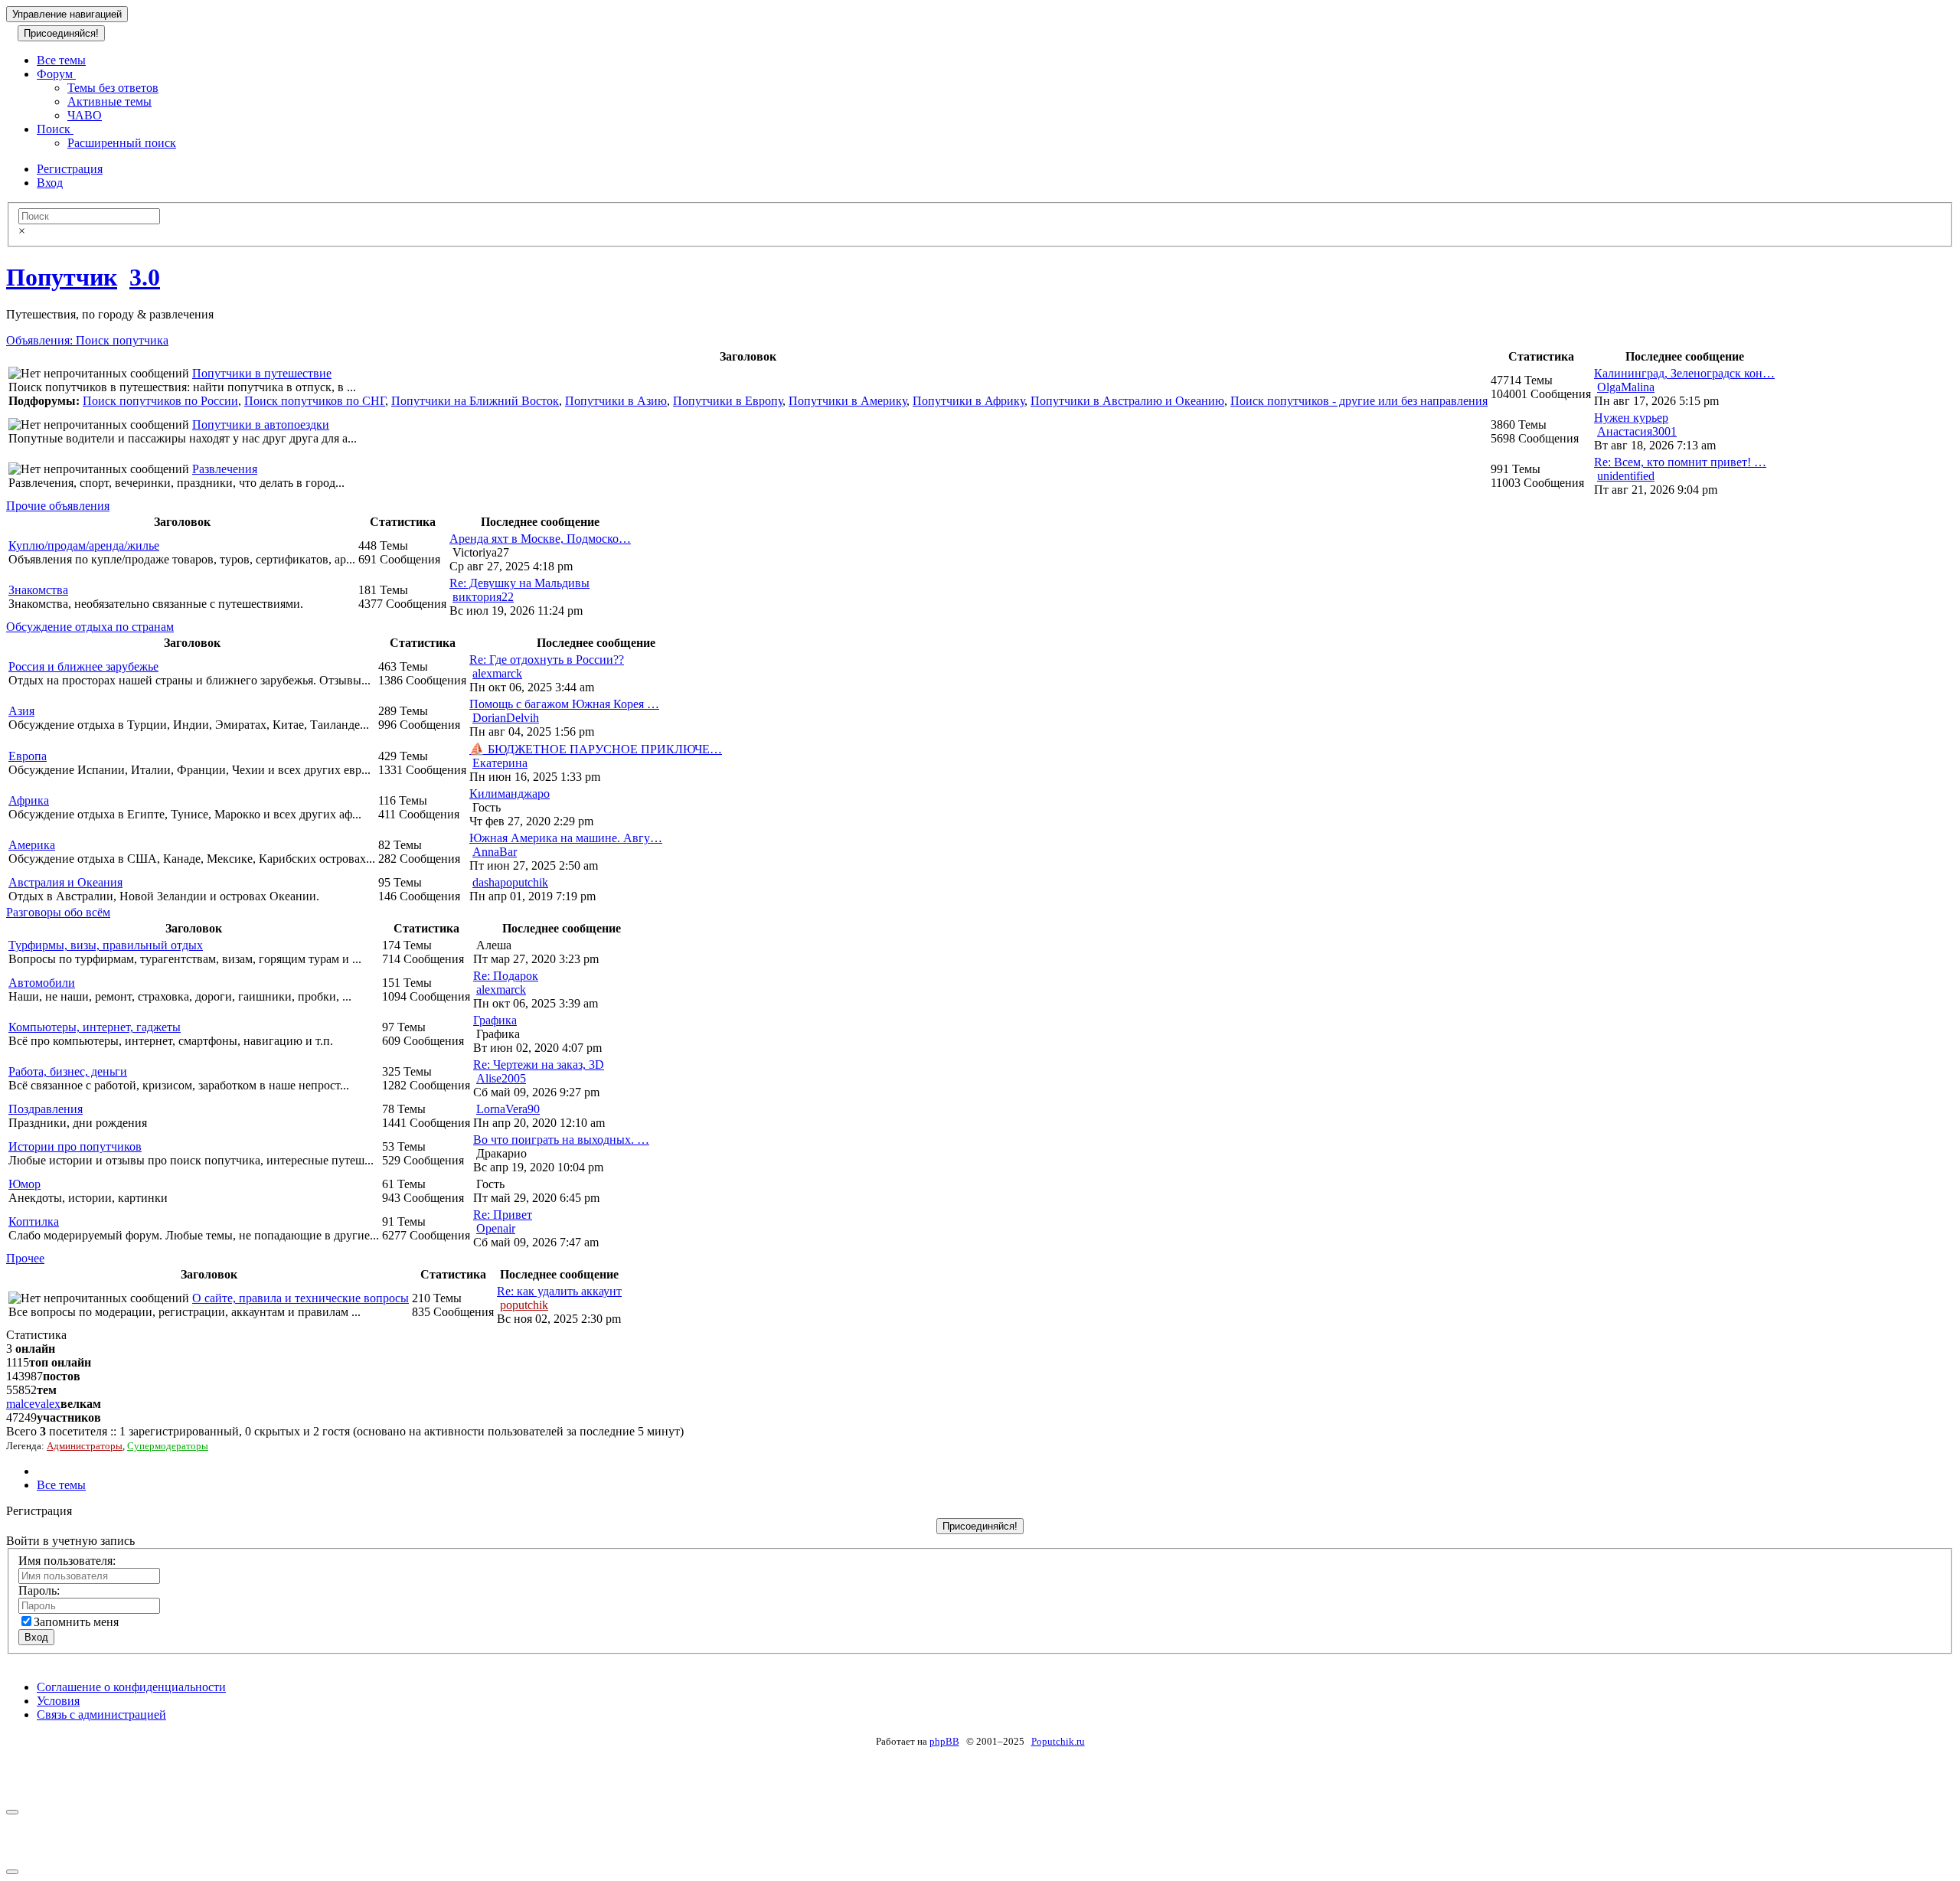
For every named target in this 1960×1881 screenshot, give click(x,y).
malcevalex (33, 1404)
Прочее (25, 1258)
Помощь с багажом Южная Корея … (564, 704)
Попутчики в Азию (616, 401)
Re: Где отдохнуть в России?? (547, 660)
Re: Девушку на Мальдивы (519, 583)
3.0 (145, 277)
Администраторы (85, 1446)
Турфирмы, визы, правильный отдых (106, 945)
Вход (50, 183)
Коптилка (34, 1221)
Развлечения (225, 469)
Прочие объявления (58, 506)
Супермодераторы (168, 1446)
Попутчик (62, 277)
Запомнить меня (76, 1622)
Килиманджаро (510, 794)
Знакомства (38, 590)
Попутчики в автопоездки (261, 425)
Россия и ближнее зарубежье (83, 666)
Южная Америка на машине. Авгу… (566, 838)
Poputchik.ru (1058, 1741)
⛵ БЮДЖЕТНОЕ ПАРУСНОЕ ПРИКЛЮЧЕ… (596, 749)
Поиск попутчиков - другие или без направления (1359, 401)
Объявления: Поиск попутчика (87, 340)
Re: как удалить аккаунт (559, 1291)
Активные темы (109, 101)
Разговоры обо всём (58, 912)
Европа (28, 756)
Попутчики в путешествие (262, 373)
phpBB (944, 1741)
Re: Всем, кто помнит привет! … (1680, 462)
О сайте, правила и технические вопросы (301, 1298)
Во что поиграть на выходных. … (561, 1140)
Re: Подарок (506, 976)
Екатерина (500, 763)
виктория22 (483, 597)
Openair (496, 1228)
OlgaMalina (1626, 387)
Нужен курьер (1631, 418)
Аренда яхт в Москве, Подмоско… (540, 539)
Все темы (61, 60)
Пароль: (39, 1590)
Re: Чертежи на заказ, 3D (539, 1065)
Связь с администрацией (101, 1714)
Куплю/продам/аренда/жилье (84, 545)
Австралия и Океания (65, 882)
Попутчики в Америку (848, 401)
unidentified (1626, 476)
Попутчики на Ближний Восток (475, 401)
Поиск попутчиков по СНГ (315, 401)
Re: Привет (503, 1215)
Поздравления (46, 1109)
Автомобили (42, 983)
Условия (58, 1701)
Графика (495, 1020)
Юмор (24, 1184)
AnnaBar (495, 852)
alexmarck (497, 673)
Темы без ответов (113, 88)
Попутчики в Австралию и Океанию (1127, 401)
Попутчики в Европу (728, 401)
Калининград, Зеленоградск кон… (1684, 373)
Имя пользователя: (67, 1561)
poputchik (524, 1305)
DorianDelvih (506, 718)
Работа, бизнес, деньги (68, 1071)
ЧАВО (85, 115)
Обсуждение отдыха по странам (90, 627)
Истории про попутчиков (75, 1146)
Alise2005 (501, 1078)
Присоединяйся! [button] (61, 33)
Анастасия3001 (1637, 431)
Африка (29, 800)
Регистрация (70, 169)
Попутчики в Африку (969, 401)
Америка (32, 845)
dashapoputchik (510, 882)
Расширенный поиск (122, 143)
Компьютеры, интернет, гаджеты (95, 1027)
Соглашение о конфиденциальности (131, 1687)
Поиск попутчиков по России (160, 401)
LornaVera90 (508, 1109)
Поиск (55, 129)
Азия (21, 711)
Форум (56, 74)
